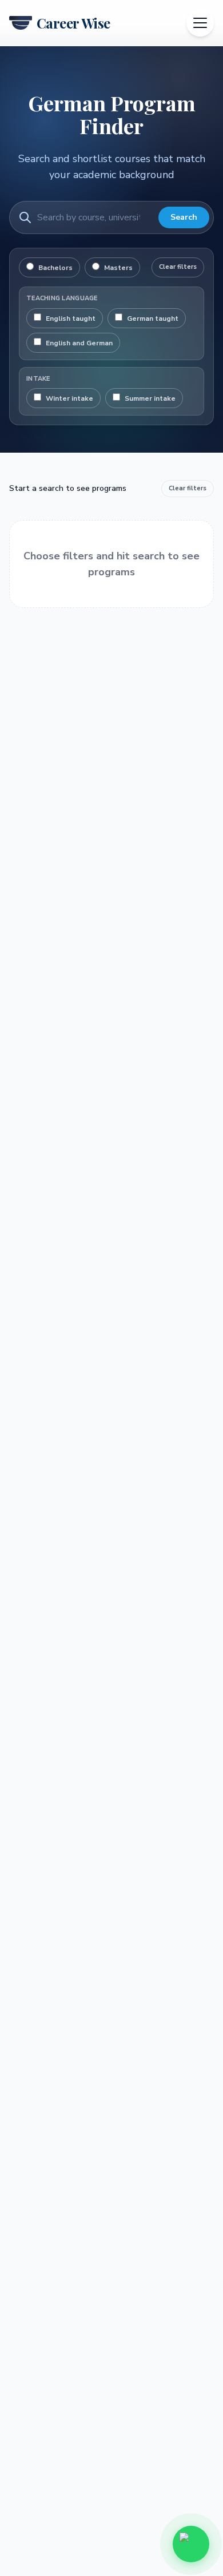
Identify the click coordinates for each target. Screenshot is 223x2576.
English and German (79, 343)
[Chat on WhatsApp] (191, 2544)
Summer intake (150, 398)
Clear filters (178, 267)
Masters (118, 268)
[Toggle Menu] (200, 23)
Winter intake (69, 398)
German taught (153, 319)
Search (184, 217)
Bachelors (55, 268)
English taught (71, 319)
